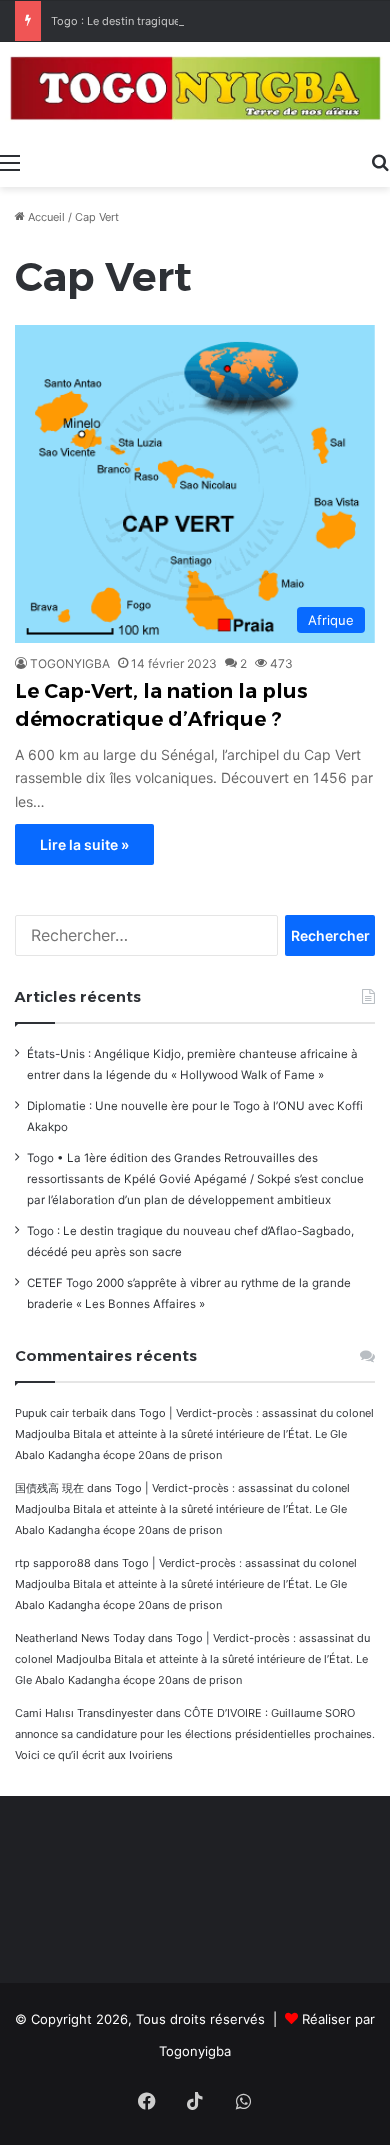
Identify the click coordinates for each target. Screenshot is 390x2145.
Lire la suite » (84, 844)
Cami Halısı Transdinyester (84, 1713)
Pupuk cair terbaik (61, 1413)
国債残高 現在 (49, 1488)
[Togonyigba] (195, 92)
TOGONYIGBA (70, 663)
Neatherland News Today (80, 1638)
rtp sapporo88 (53, 1563)
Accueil (45, 217)
